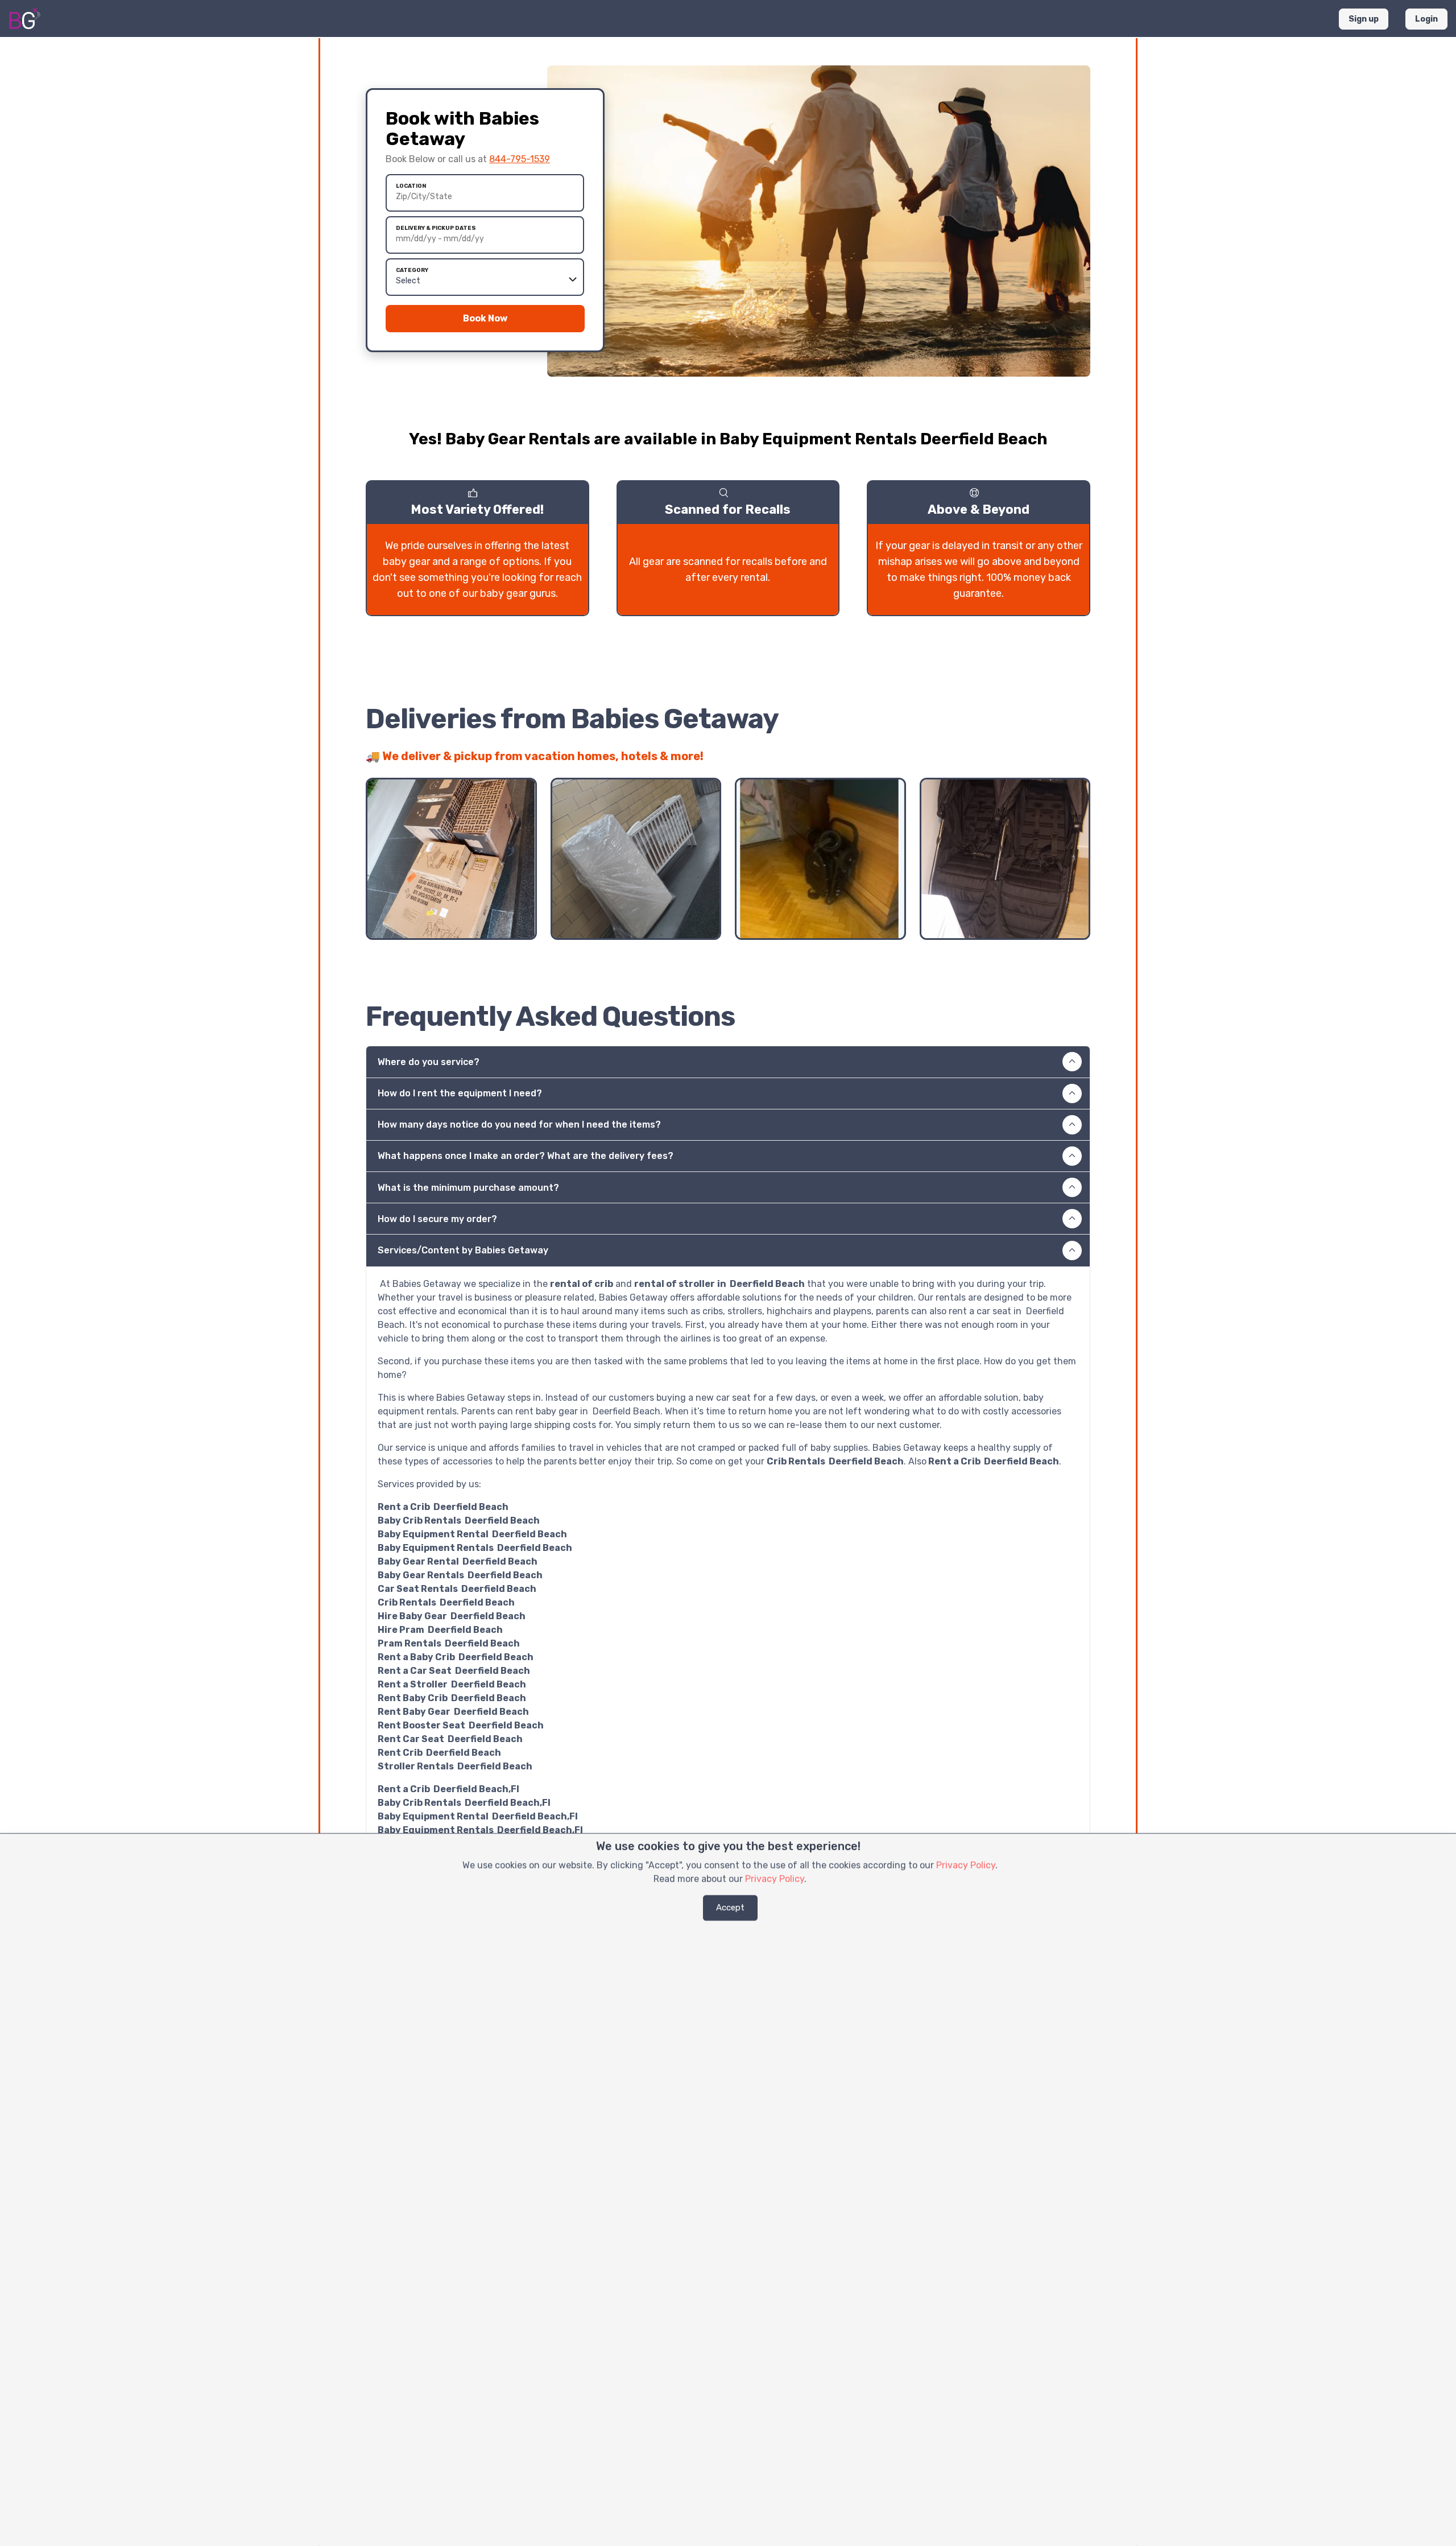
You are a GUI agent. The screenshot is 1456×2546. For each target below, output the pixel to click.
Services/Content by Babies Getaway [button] (463, 1250)
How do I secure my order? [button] (437, 1219)
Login (1426, 19)
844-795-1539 (520, 159)
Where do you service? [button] (429, 1062)
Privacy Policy (966, 1865)
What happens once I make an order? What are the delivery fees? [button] (526, 1156)
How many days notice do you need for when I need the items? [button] (519, 1125)
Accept (730, 1908)
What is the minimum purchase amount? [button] (468, 1188)
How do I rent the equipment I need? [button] (460, 1093)
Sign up (1364, 19)
